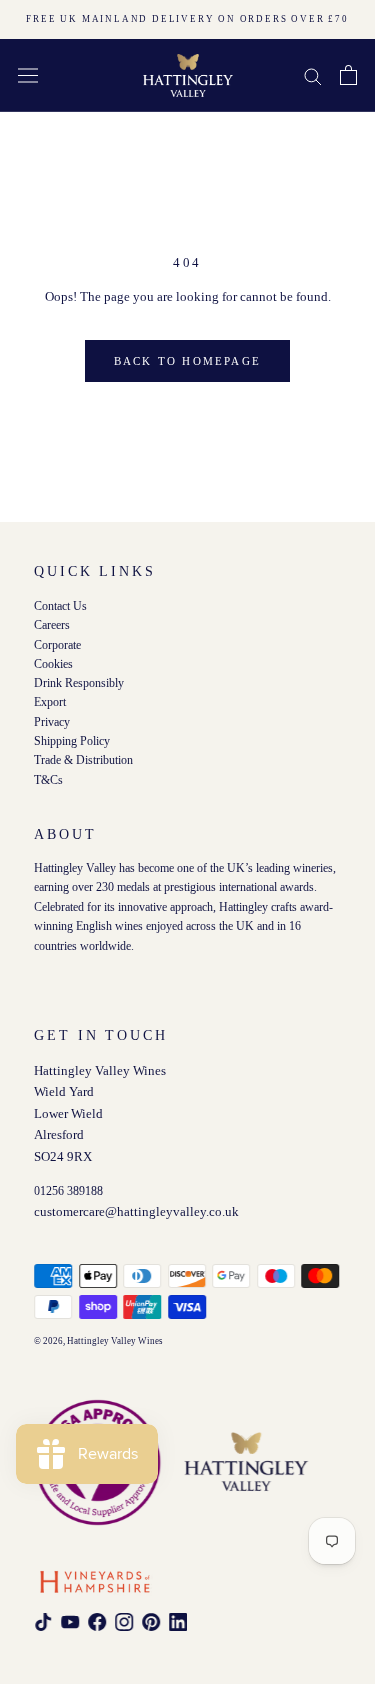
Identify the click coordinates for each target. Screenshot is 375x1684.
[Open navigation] (28, 75)
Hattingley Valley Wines (115, 1341)
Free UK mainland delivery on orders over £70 (187, 19)
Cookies (53, 663)
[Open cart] (348, 75)
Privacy (52, 721)
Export (50, 702)
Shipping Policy (72, 741)
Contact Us (60, 606)
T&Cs (48, 779)
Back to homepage (187, 361)
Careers (52, 625)
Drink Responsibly (79, 683)
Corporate (57, 644)
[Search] (313, 75)
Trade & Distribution (83, 760)
